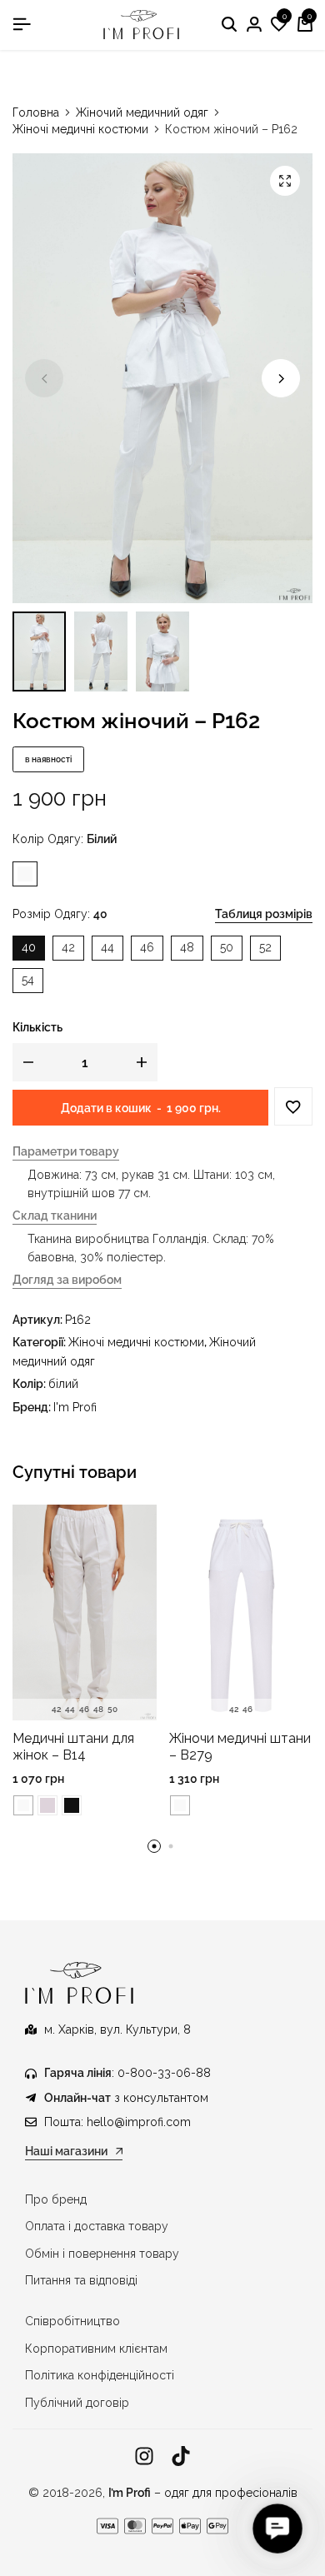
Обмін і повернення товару (102, 2254)
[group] (85, 1613)
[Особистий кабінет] (254, 25)
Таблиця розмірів (264, 914)
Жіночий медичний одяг (142, 112)
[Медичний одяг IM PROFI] (142, 25)
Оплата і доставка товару (97, 2226)
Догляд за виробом (67, 1280)
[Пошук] (229, 25)
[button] (279, 25)
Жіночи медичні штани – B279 (240, 1746)
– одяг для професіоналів (203, 2493)
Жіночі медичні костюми (80, 129)
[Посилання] (144, 2456)
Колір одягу (65, 839)
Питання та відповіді (81, 2280)
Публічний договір (77, 2403)
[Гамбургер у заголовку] (22, 24)
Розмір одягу (60, 914)
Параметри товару (66, 1152)
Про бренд (56, 2199)
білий (63, 1384)
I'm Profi (75, 1407)
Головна (36, 112)
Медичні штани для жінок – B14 (73, 1746)
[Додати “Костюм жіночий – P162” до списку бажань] (293, 1106)
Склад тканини (55, 1216)
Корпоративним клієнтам (96, 2349)
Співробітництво (72, 2321)
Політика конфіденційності (100, 2375)
